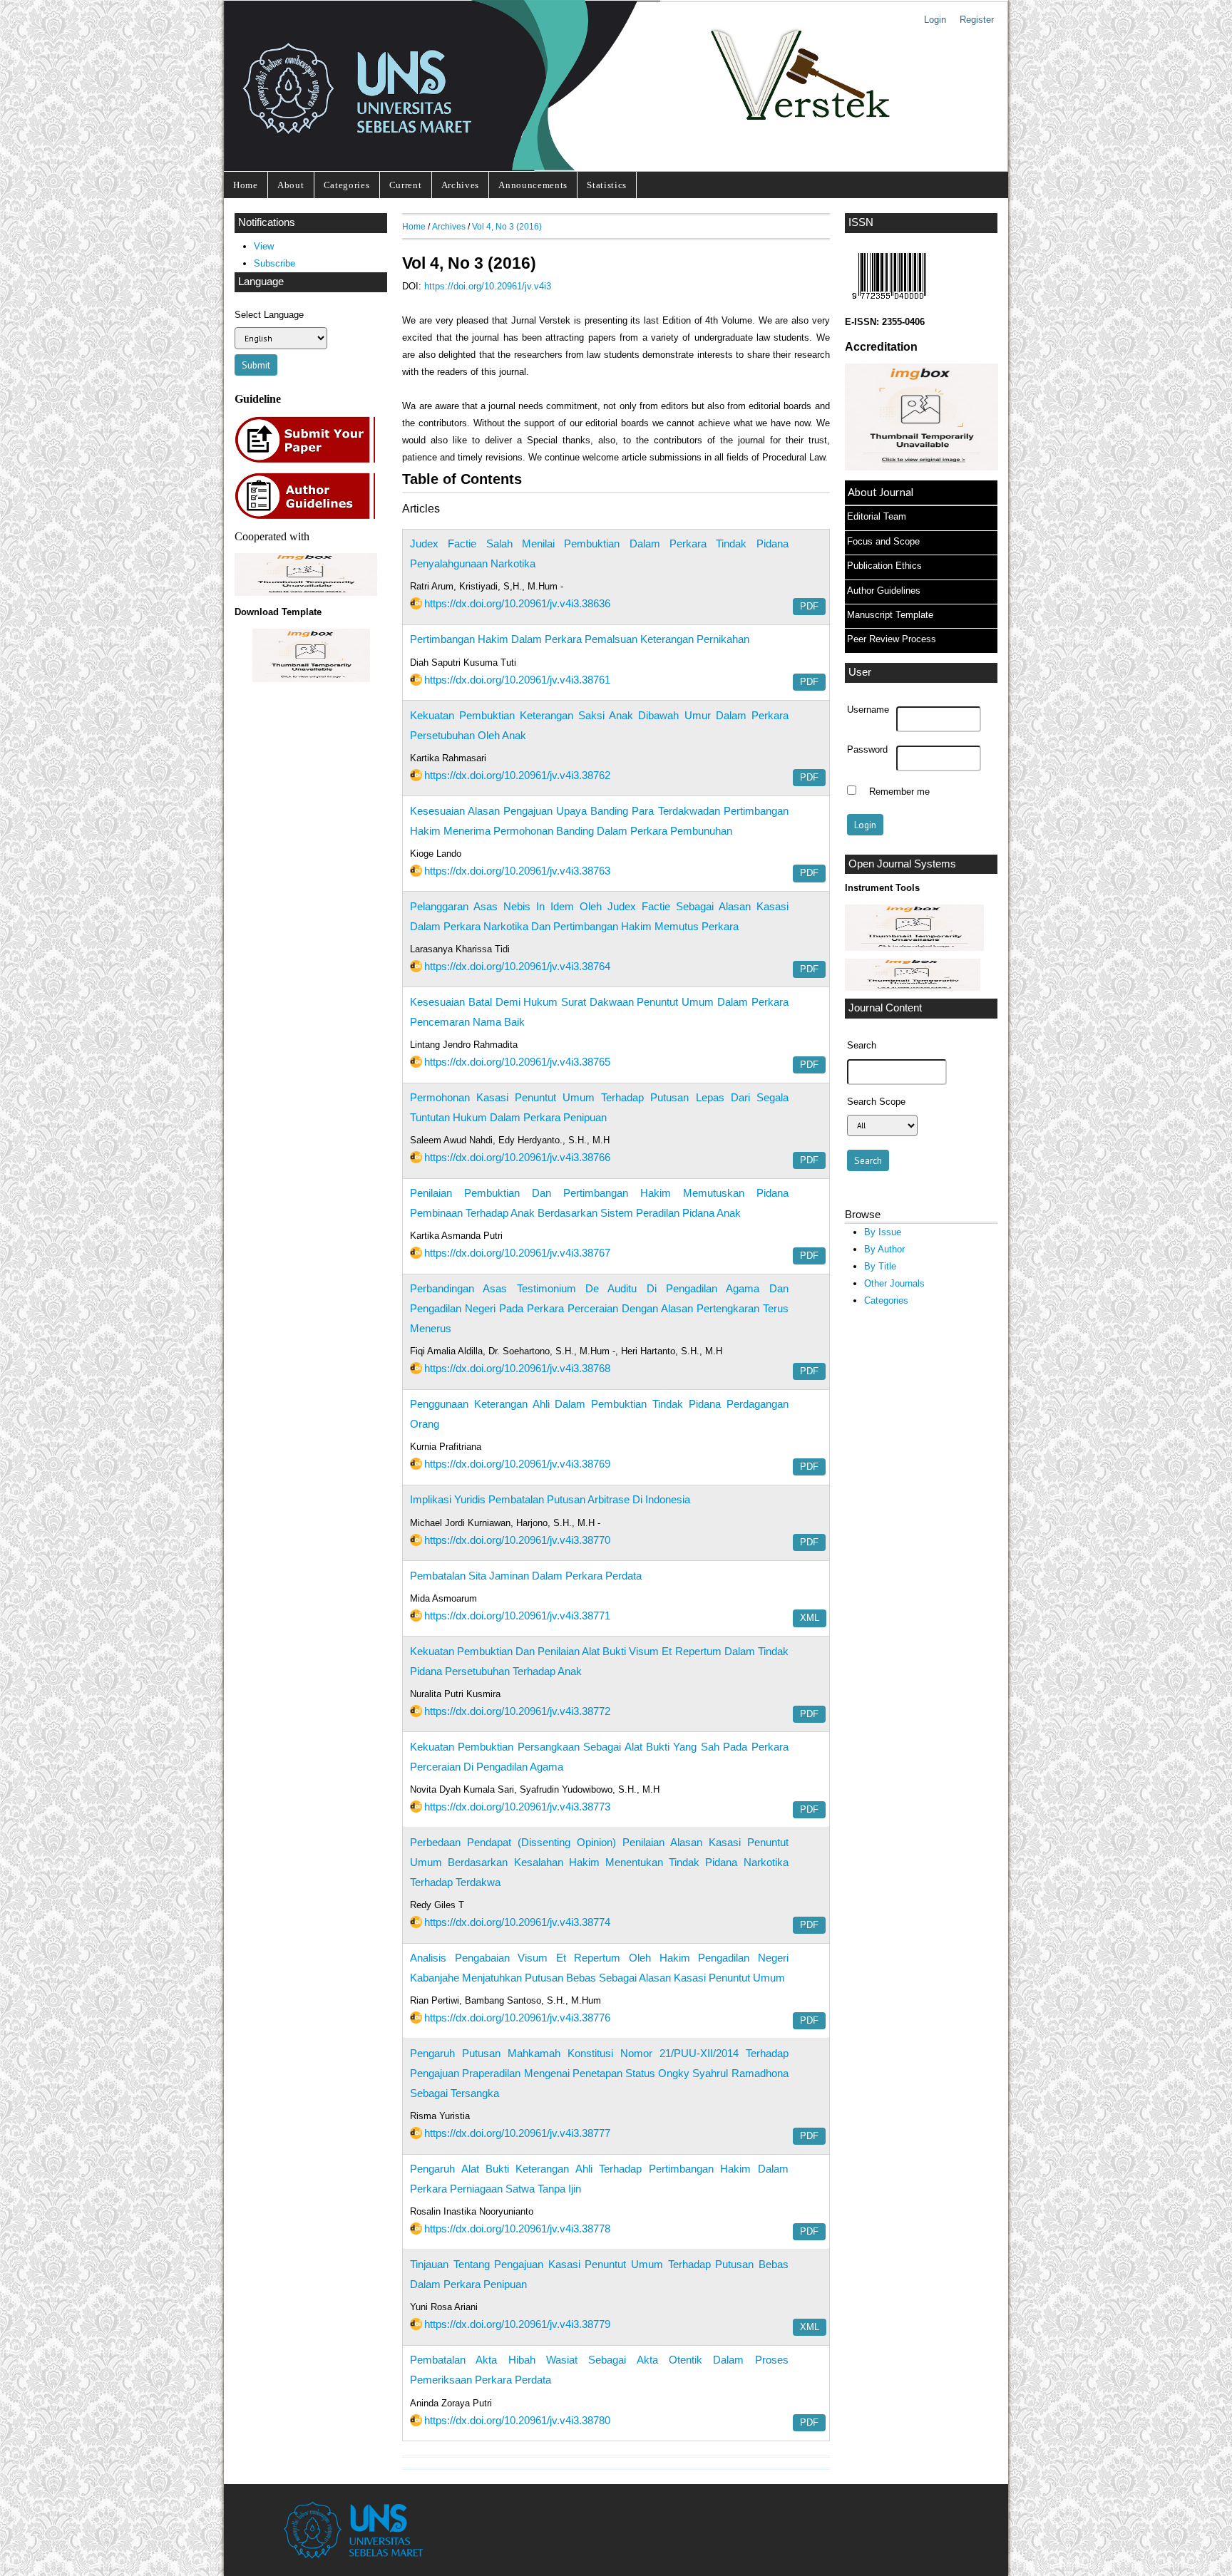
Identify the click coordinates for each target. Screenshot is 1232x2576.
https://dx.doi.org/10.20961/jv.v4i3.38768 (517, 1368)
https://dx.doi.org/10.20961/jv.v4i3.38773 (517, 1807)
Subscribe (274, 263)
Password (867, 750)
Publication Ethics (884, 566)
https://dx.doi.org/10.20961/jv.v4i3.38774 (517, 1922)
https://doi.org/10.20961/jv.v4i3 (488, 286)
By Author (884, 1249)
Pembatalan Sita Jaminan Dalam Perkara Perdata (526, 1576)
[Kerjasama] (306, 593)
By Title (880, 1266)
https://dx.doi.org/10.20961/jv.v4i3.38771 (517, 1616)
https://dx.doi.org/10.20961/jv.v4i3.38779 (517, 2324)
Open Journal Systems (902, 864)
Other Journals (894, 1283)
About (291, 185)
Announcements (533, 185)
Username (868, 710)
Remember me (899, 792)
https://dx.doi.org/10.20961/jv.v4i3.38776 (517, 2018)
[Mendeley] (913, 988)
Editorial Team (877, 516)
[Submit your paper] (309, 461)
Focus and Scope (883, 541)
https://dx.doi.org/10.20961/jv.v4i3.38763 (517, 871)
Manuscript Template (890, 615)
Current (406, 185)
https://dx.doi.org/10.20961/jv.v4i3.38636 (517, 603)
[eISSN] (889, 303)
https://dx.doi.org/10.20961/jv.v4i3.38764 (517, 966)
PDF (809, 607)
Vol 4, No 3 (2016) (507, 226)
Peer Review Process (892, 639)
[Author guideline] (309, 517)
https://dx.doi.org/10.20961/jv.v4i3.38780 (517, 2420)
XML (810, 1618)
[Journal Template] (311, 655)
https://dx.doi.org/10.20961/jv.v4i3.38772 (517, 1711)
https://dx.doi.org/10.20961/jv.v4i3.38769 (517, 1464)
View (264, 246)
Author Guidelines (884, 591)
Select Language (269, 315)
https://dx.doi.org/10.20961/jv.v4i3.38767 (517, 1253)
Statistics (607, 185)
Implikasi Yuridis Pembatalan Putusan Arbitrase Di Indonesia (550, 1499)
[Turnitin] (914, 948)
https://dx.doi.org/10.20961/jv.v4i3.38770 (517, 1540)
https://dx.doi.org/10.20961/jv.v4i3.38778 (517, 2229)
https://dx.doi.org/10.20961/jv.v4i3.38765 (517, 1062)
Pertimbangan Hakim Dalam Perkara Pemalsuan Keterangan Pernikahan (580, 639)
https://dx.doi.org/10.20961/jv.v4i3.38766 (517, 1157)
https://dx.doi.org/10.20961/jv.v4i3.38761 (517, 680)
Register (977, 20)
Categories (347, 185)
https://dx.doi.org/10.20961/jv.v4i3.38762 (517, 775)
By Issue (883, 1232)
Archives (460, 185)
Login (935, 20)
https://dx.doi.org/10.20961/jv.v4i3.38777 (517, 2133)
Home (246, 185)
